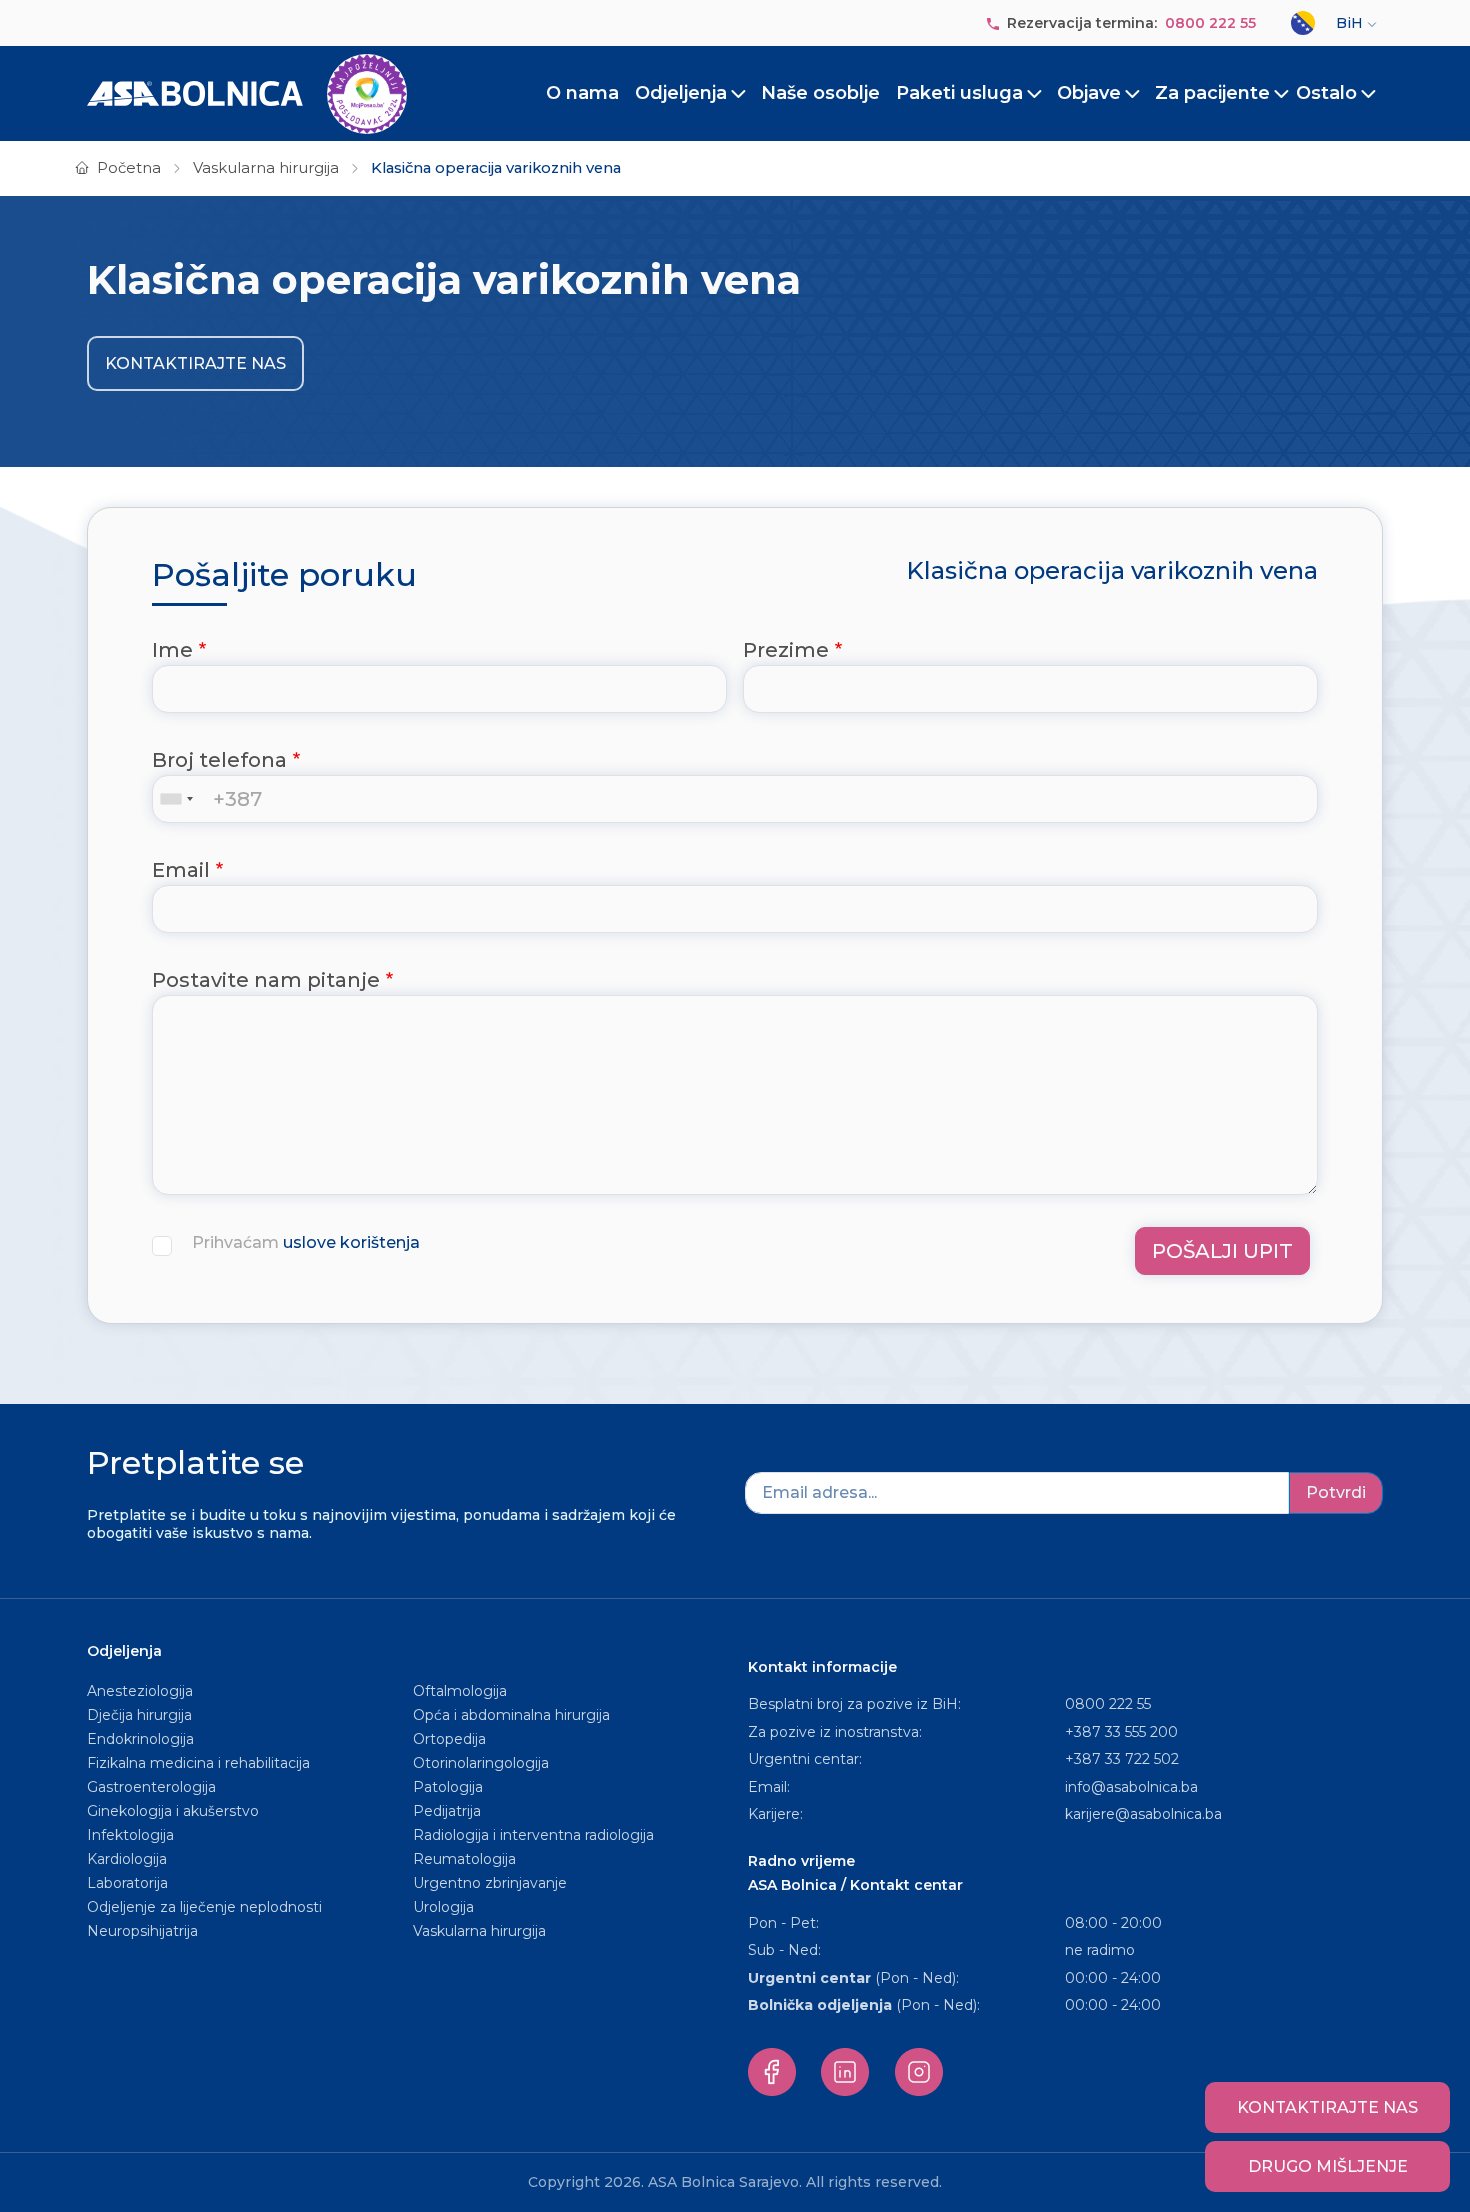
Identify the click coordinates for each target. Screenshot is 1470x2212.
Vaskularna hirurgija (266, 168)
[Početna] (247, 94)
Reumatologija (464, 1859)
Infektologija (130, 1835)
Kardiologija (127, 1859)
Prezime (786, 650)
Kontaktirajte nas (195, 363)
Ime (172, 650)
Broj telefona (219, 760)
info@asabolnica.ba (1131, 1787)
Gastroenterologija (151, 1787)
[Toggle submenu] (739, 94)
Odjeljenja (681, 93)
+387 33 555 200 (1121, 1732)
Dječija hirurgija (139, 1715)
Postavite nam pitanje (266, 980)
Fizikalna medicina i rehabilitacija (200, 1763)
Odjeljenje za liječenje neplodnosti (204, 1907)
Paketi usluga (959, 93)
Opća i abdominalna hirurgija (511, 1715)
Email (181, 870)
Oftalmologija (460, 1691)
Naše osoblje (820, 93)
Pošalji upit (1222, 1251)
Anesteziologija (140, 1691)
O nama (582, 93)
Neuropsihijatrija (142, 1931)
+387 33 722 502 (1122, 1759)
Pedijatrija (447, 1811)
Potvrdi (1336, 1492)
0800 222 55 (1210, 23)
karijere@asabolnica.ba (1143, 1814)
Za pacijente (1212, 93)
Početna (129, 168)
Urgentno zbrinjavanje (490, 1883)
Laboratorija (127, 1883)
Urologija (443, 1907)
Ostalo (1326, 93)
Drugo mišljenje (1328, 2166)
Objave (1089, 93)
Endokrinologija (140, 1739)
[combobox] (181, 799)
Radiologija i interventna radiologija (533, 1835)
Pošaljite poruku (284, 575)
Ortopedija (449, 1739)
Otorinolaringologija (481, 1763)
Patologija (448, 1787)
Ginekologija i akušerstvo (173, 1811)
